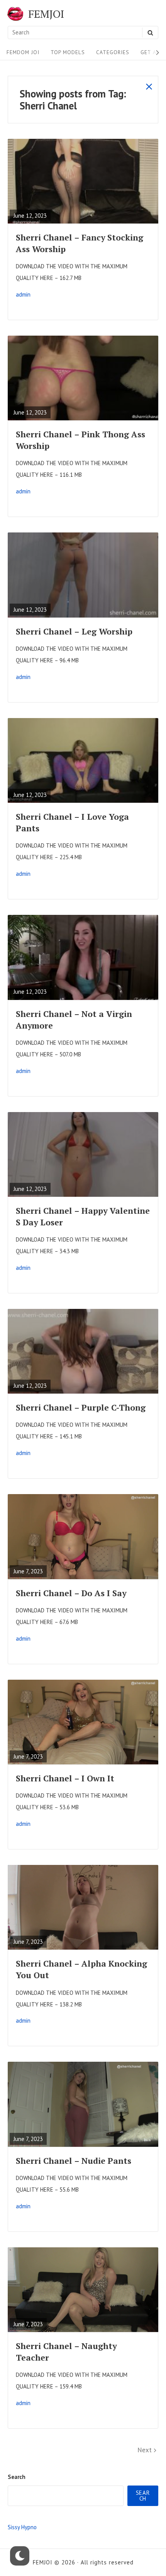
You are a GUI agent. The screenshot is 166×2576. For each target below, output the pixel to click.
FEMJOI (46, 14)
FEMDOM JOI (23, 52)
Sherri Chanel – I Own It (65, 1778)
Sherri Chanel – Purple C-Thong (81, 1407)
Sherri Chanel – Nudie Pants (74, 2161)
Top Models (68, 52)
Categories (113, 52)
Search (17, 2477)
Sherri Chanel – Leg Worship (74, 631)
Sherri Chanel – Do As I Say (71, 1593)
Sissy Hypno (22, 2527)
